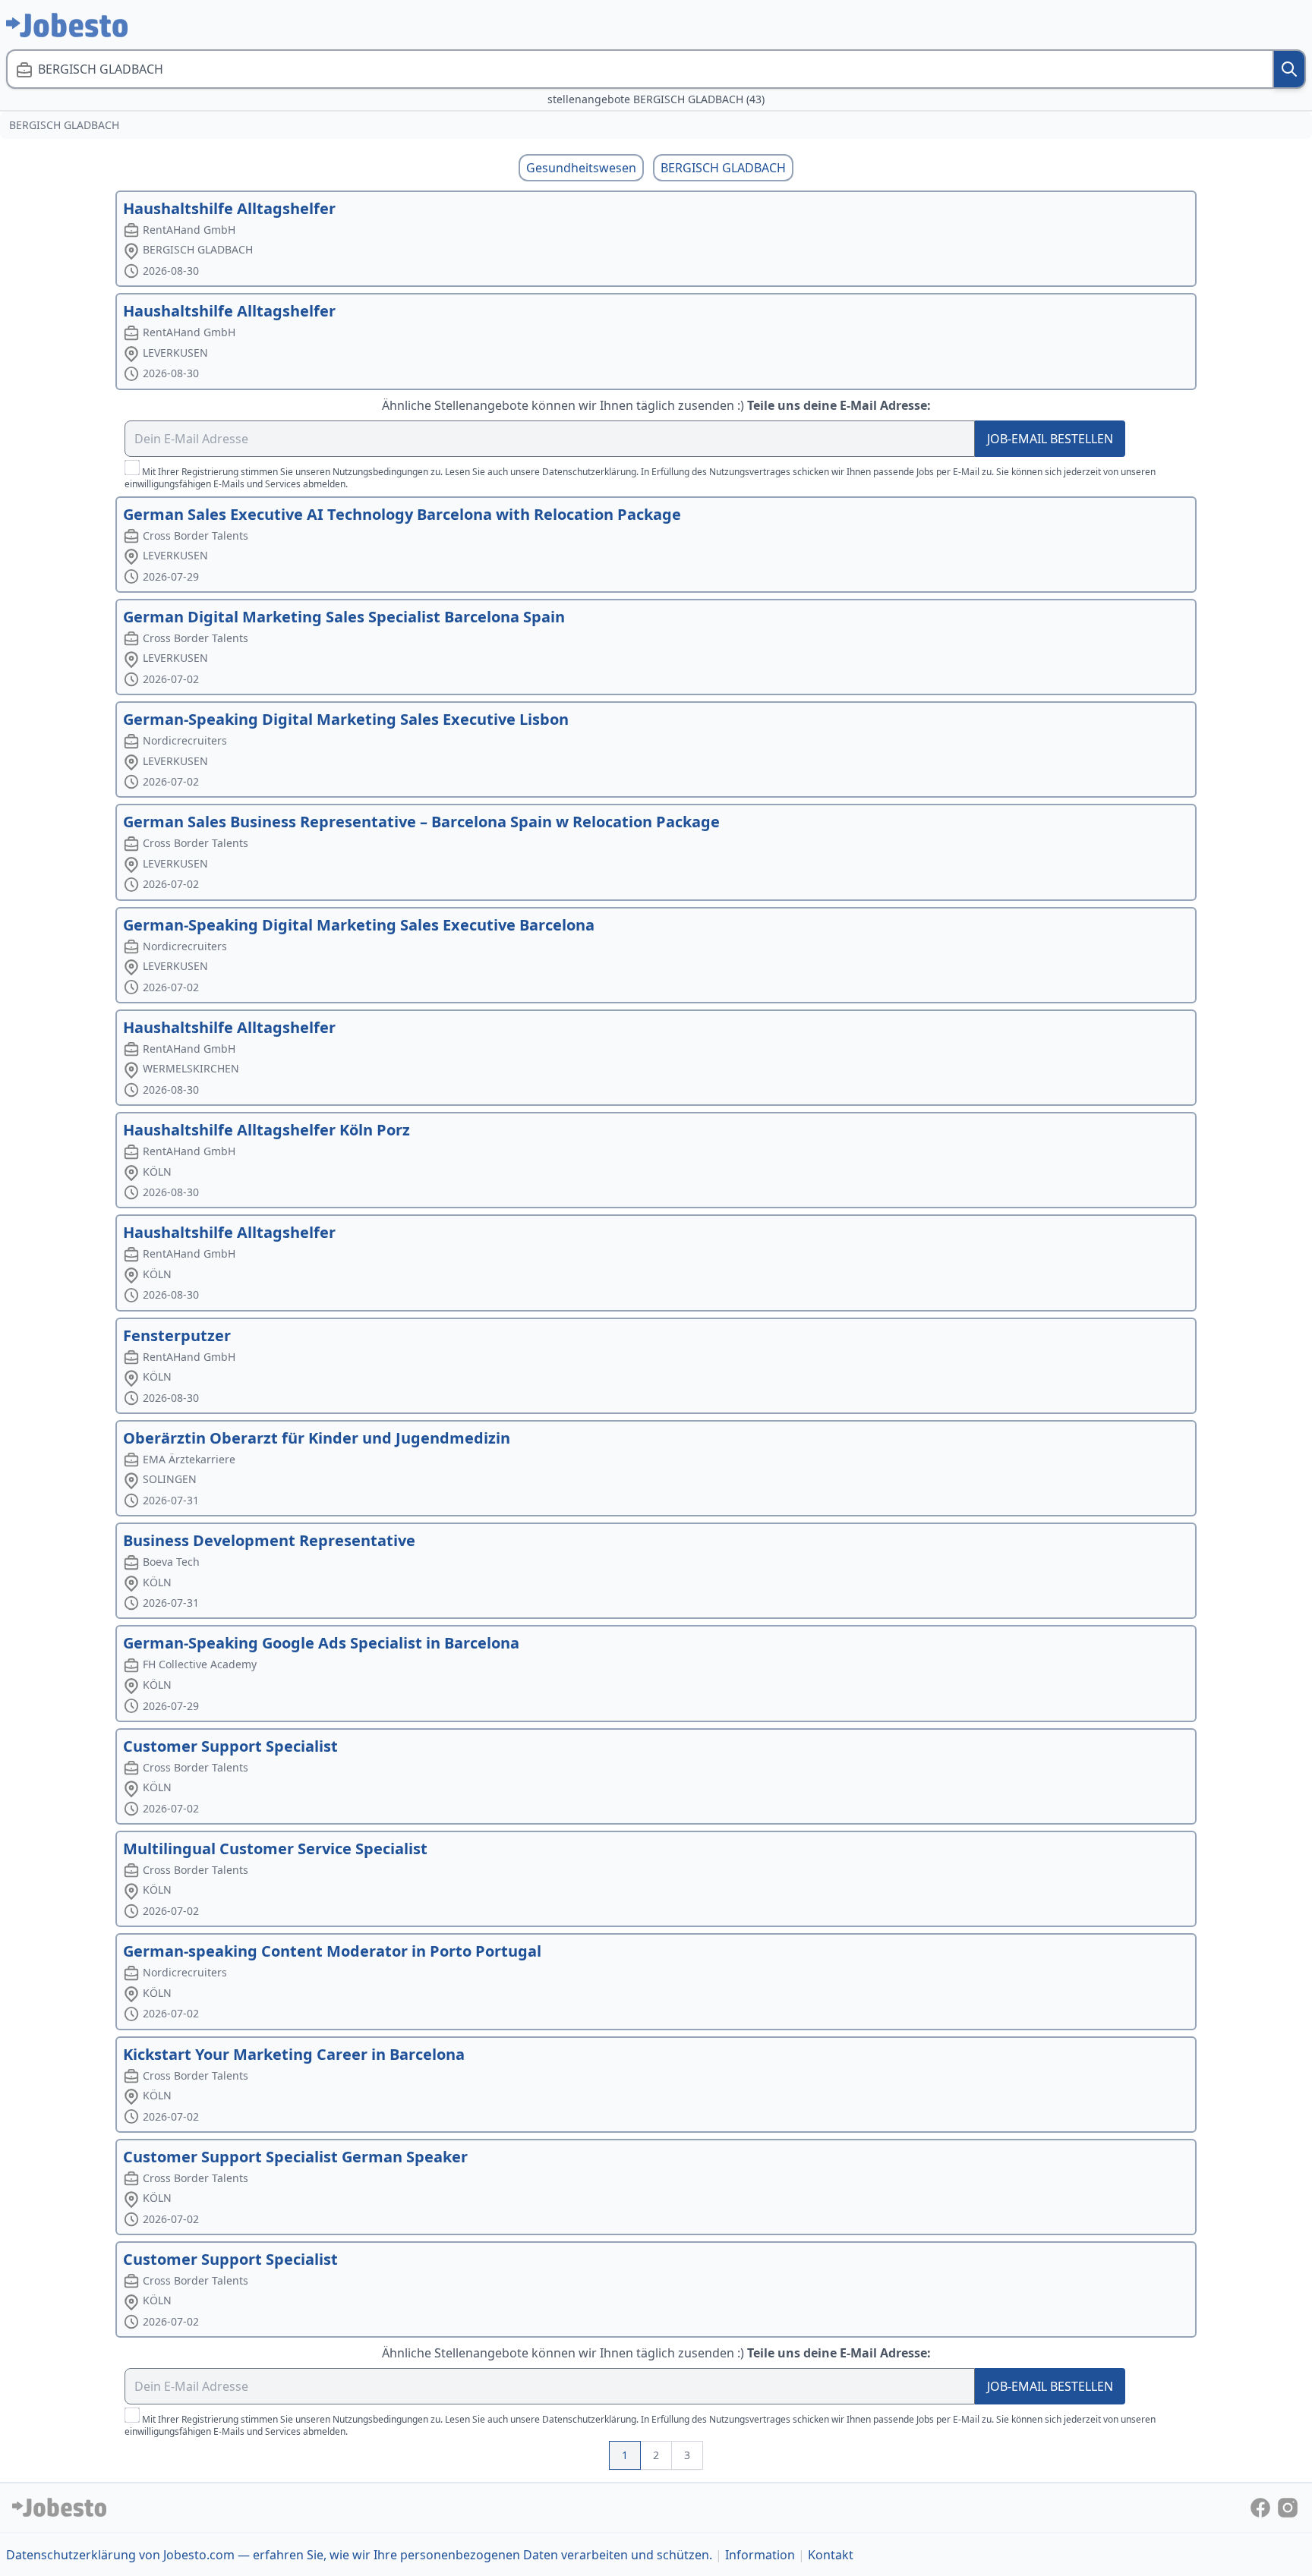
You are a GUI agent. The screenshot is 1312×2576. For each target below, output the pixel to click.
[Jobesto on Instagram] (1288, 2507)
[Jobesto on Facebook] (1262, 2507)
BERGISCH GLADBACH (723, 168)
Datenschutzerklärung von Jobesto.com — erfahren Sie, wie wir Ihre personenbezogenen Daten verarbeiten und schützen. (359, 2555)
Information (760, 2555)
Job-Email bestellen (1050, 439)
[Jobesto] (67, 25)
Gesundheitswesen (581, 168)
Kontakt (831, 2555)
